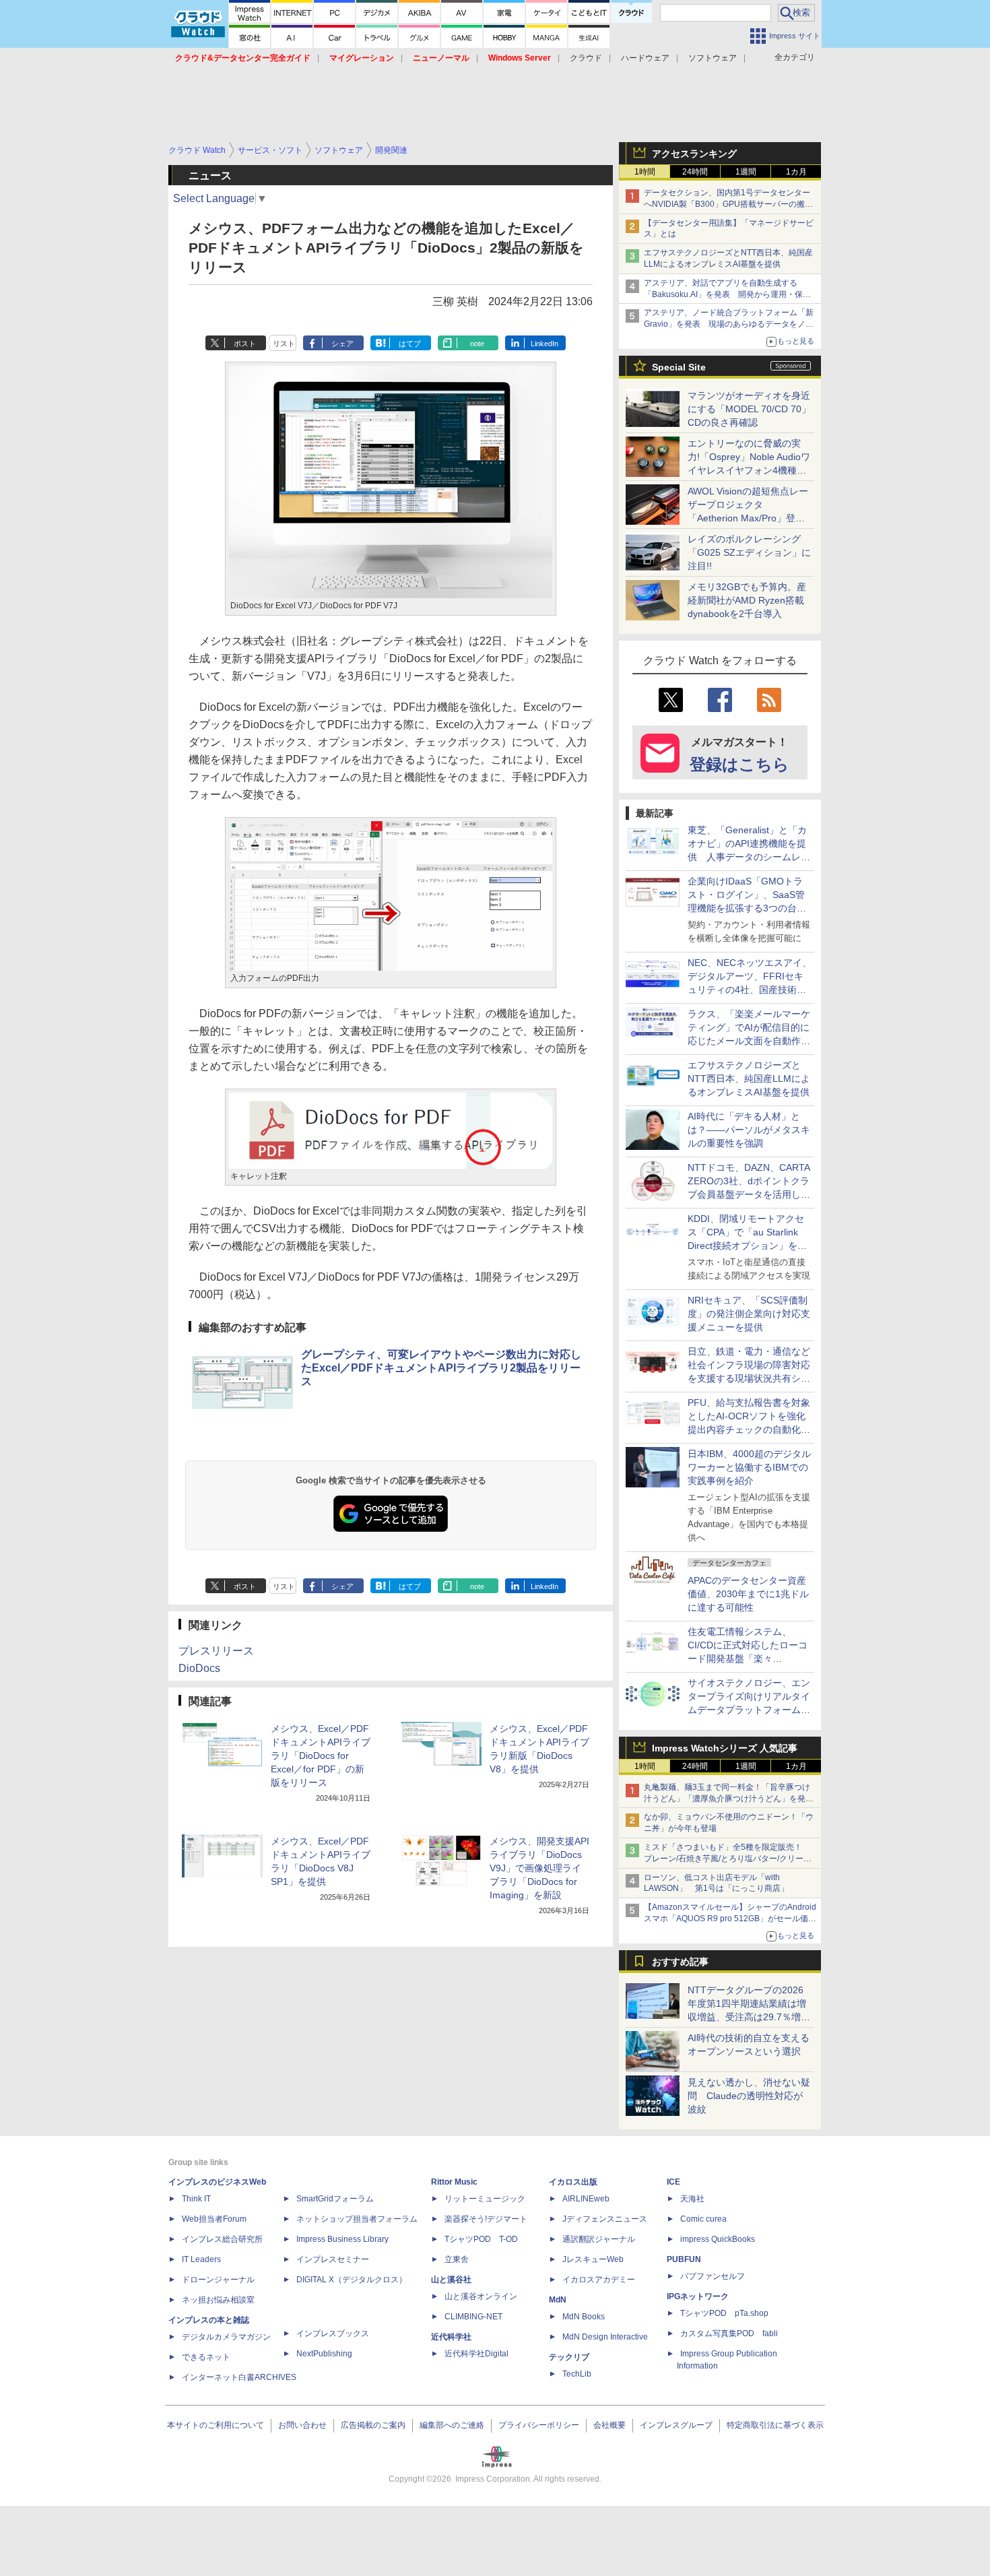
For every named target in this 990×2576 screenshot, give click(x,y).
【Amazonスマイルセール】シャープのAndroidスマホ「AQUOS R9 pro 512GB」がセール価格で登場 (730, 1919)
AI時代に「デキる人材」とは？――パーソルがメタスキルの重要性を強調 (749, 1130)
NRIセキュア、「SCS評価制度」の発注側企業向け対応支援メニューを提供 (749, 1314)
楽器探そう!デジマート (486, 2219)
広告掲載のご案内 (373, 2425)
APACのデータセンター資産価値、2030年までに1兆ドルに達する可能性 (748, 1594)
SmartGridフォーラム (335, 2199)
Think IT (196, 2199)
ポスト (245, 344)
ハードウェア (645, 58)
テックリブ (569, 2357)
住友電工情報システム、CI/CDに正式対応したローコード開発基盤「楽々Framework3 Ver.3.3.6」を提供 (749, 1659)
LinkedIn (544, 344)
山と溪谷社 (451, 2280)
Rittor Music (454, 2182)
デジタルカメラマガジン (226, 2337)
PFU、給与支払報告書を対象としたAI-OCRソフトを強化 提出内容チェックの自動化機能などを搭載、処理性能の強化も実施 (751, 1429)
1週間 (746, 172)
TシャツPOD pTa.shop (724, 2313)
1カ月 (796, 172)
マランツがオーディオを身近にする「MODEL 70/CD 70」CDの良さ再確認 (749, 409)
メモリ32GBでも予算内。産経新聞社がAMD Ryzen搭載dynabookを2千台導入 (747, 600)
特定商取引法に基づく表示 (775, 2425)
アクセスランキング (694, 154)
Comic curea (703, 2219)
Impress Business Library (342, 2239)
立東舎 (457, 2259)
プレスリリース (216, 1651)
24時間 (695, 172)
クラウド (586, 58)
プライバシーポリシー (539, 2425)
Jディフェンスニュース (605, 2219)
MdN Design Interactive (605, 2337)
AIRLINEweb (586, 2199)
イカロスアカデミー (599, 2280)
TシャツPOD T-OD (481, 2239)
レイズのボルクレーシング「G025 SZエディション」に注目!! (749, 552)
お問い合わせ (302, 2425)
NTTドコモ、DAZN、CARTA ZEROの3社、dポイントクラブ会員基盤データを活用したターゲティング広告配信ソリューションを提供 (749, 1194)
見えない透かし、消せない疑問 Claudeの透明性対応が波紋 (749, 2096)
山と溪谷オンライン (481, 2296)
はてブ (410, 344)
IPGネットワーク (698, 2296)
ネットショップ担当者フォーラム (357, 2219)
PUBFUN (684, 2259)
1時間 (645, 172)
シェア (342, 344)
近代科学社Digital (476, 2354)
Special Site (679, 367)
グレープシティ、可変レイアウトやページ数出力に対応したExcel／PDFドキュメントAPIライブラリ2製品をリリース (441, 1368)
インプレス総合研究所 (222, 2239)
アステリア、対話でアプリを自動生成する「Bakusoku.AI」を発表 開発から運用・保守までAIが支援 (727, 294)
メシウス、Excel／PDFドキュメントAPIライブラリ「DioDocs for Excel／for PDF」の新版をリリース (321, 1756)
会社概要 (609, 2425)
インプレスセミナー (333, 2259)
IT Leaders (201, 2259)
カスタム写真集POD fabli (729, 2333)
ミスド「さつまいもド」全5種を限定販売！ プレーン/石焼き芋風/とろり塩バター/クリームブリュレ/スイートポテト (728, 1859)
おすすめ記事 (680, 1962)
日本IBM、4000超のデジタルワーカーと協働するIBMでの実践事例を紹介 (749, 1467)
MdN (558, 2300)
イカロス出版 (573, 2182)
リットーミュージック (485, 2199)
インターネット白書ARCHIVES (239, 2377)
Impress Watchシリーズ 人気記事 (725, 1748)
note (477, 344)
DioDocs (199, 1668)
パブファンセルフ (713, 2276)
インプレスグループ (676, 2425)
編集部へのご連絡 (452, 2425)
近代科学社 (451, 2337)
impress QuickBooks (718, 2239)
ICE (673, 2182)
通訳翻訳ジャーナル (599, 2239)
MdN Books (584, 2317)
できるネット (206, 2357)
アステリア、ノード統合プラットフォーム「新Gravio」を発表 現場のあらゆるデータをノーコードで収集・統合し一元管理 (729, 324)
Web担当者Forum (214, 2219)
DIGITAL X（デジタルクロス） (352, 2280)
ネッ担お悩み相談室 (218, 2300)
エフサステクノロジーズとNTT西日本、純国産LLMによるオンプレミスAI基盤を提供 (749, 1078)
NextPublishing (324, 2354)
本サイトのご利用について (216, 2425)
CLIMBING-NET (473, 2317)
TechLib (577, 2374)
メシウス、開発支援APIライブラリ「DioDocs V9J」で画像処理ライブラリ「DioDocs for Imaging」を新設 (539, 1868)
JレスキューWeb (593, 2259)
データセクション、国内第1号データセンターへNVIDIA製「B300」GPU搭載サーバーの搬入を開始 (728, 204)
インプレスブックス (333, 2333)
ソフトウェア (713, 58)
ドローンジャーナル (218, 2280)
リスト (284, 344)
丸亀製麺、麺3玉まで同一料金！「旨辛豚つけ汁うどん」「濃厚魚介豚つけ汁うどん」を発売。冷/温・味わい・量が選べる (727, 1799)
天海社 (692, 2199)
